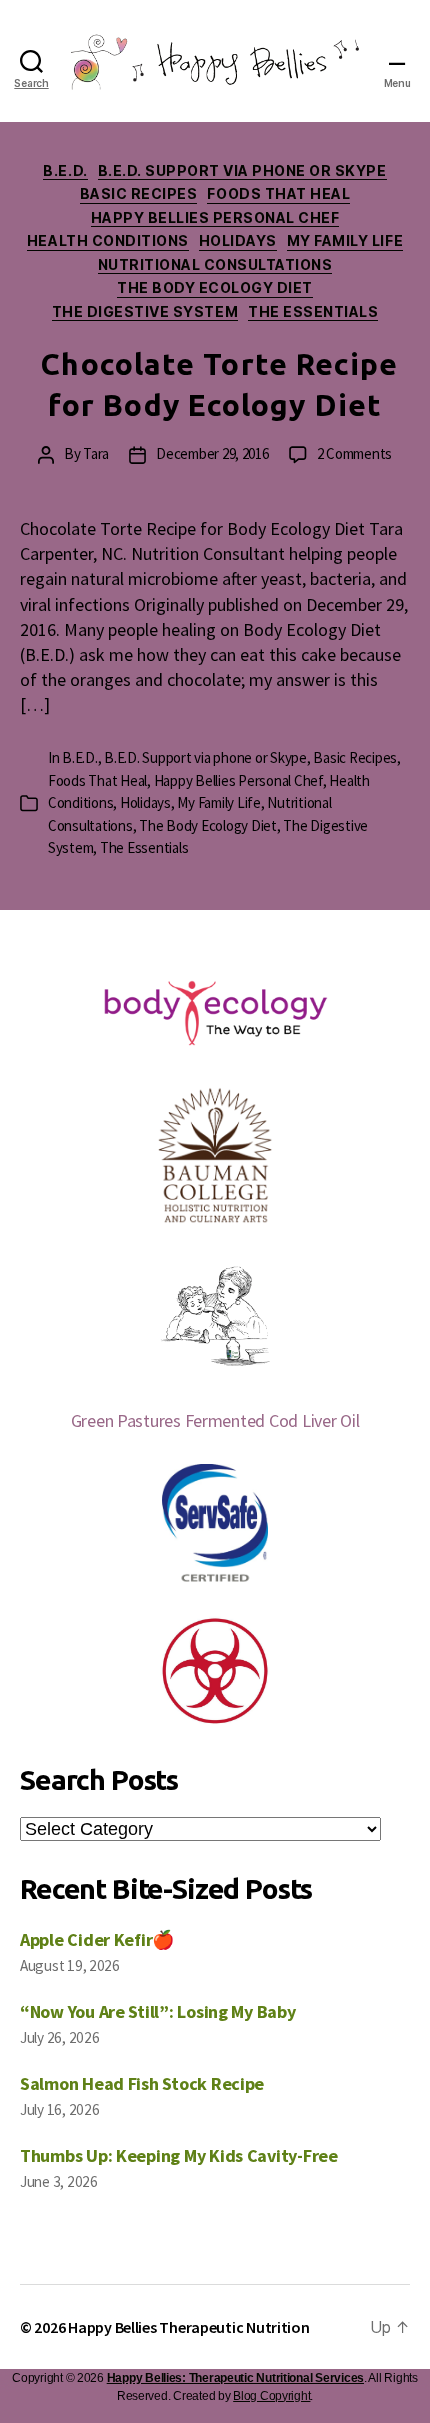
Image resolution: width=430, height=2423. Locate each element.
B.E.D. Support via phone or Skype (242, 170)
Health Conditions (108, 240)
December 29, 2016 (212, 453)
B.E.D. (65, 170)
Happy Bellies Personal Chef (215, 217)
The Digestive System (145, 311)
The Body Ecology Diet (215, 287)
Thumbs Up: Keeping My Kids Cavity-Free (179, 2155)
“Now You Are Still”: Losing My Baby (158, 2011)
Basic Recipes (139, 193)
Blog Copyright (271, 2396)
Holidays (238, 240)
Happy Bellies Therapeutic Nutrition (189, 2327)
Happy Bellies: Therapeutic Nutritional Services (235, 2378)
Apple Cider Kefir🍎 (97, 1939)
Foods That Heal (278, 193)
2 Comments (354, 453)
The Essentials (313, 311)
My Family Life (345, 240)
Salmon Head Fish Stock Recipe (142, 2083)
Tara (96, 453)
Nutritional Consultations (215, 264)
